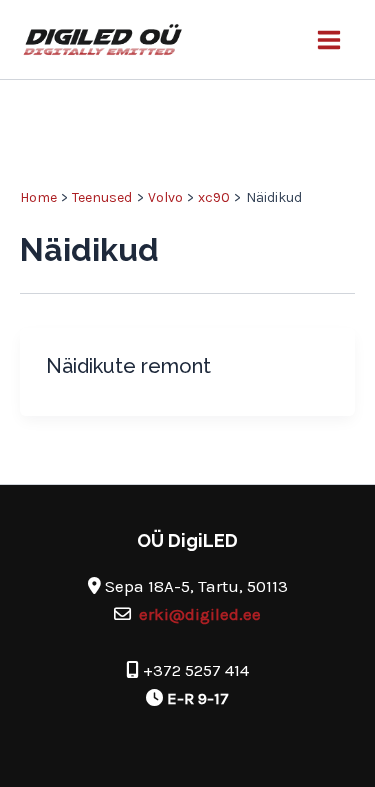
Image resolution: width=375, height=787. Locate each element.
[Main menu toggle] (330, 40)
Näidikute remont (128, 366)
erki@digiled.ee (200, 614)
